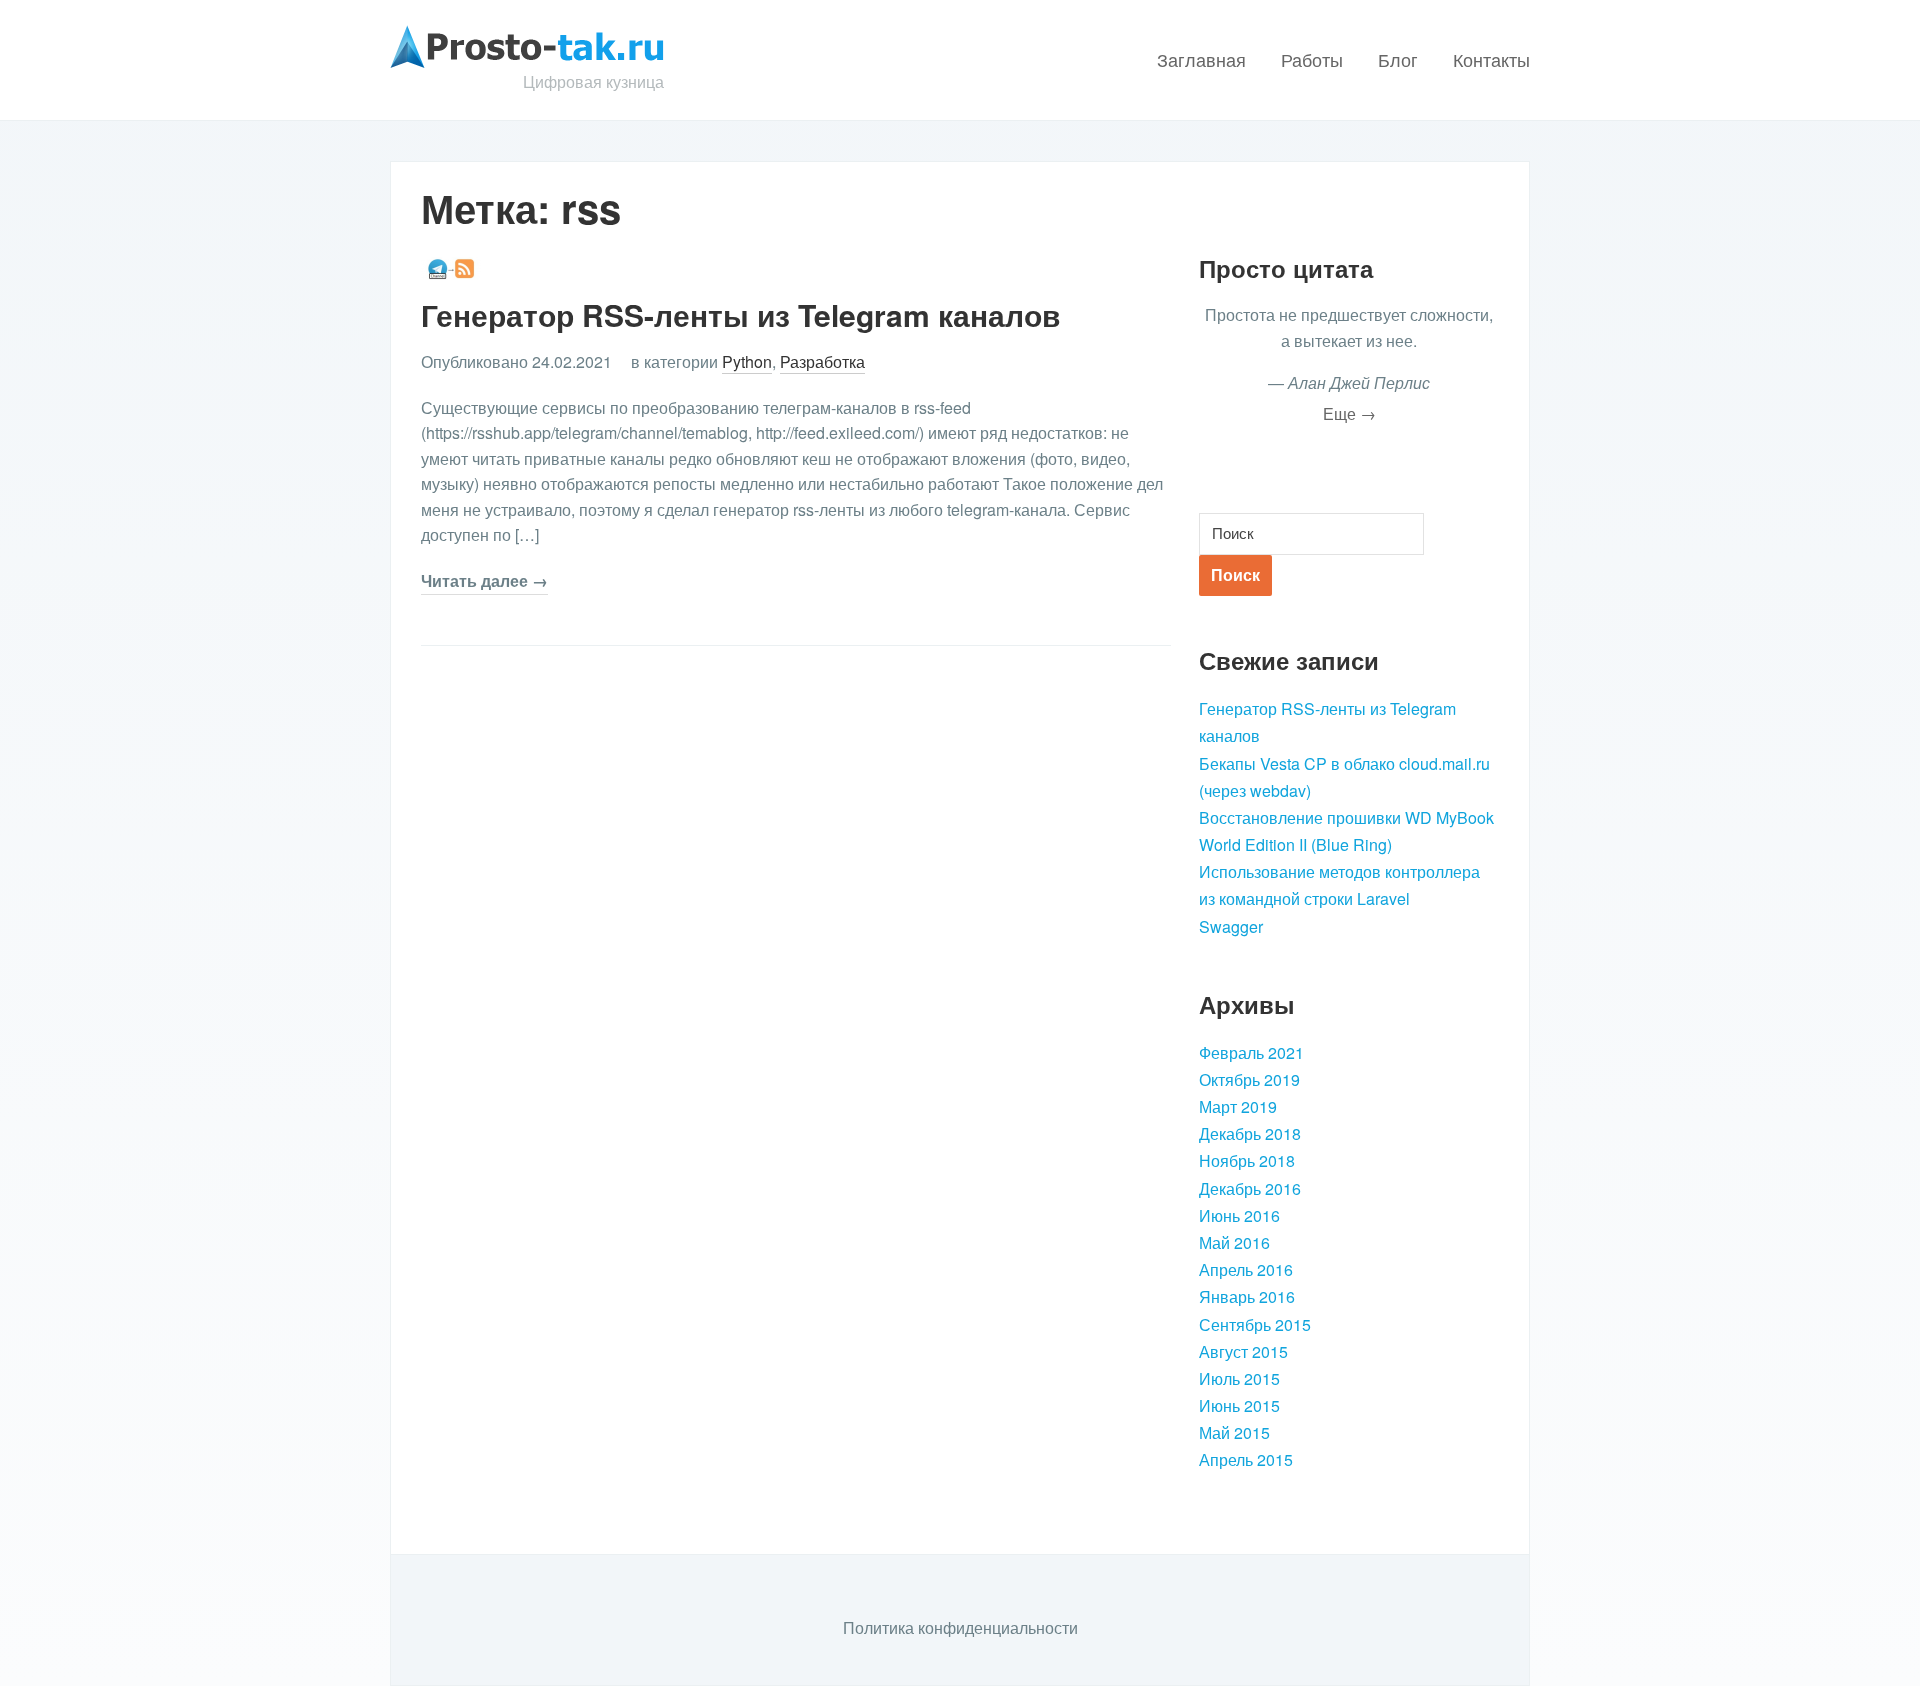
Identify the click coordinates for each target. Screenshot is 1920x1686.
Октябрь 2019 (1249, 1079)
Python (747, 361)
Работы (1312, 59)
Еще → (1349, 413)
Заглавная (1201, 59)
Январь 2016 (1247, 1296)
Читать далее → (484, 580)
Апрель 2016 (1246, 1269)
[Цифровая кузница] (527, 44)
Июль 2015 (1239, 1378)
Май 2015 (1234, 1432)
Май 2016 (1234, 1242)
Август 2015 (1243, 1351)
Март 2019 (1238, 1106)
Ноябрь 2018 (1247, 1160)
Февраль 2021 (1251, 1052)
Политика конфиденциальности (960, 1627)
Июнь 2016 (1239, 1215)
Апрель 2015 (1246, 1459)
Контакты (1491, 59)
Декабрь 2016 (1250, 1188)
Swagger (1231, 926)
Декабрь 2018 (1250, 1133)
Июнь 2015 (1239, 1405)
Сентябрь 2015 (1255, 1324)
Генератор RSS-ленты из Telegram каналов (740, 314)
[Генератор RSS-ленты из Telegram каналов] (451, 266)
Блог (1398, 59)
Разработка (822, 361)
